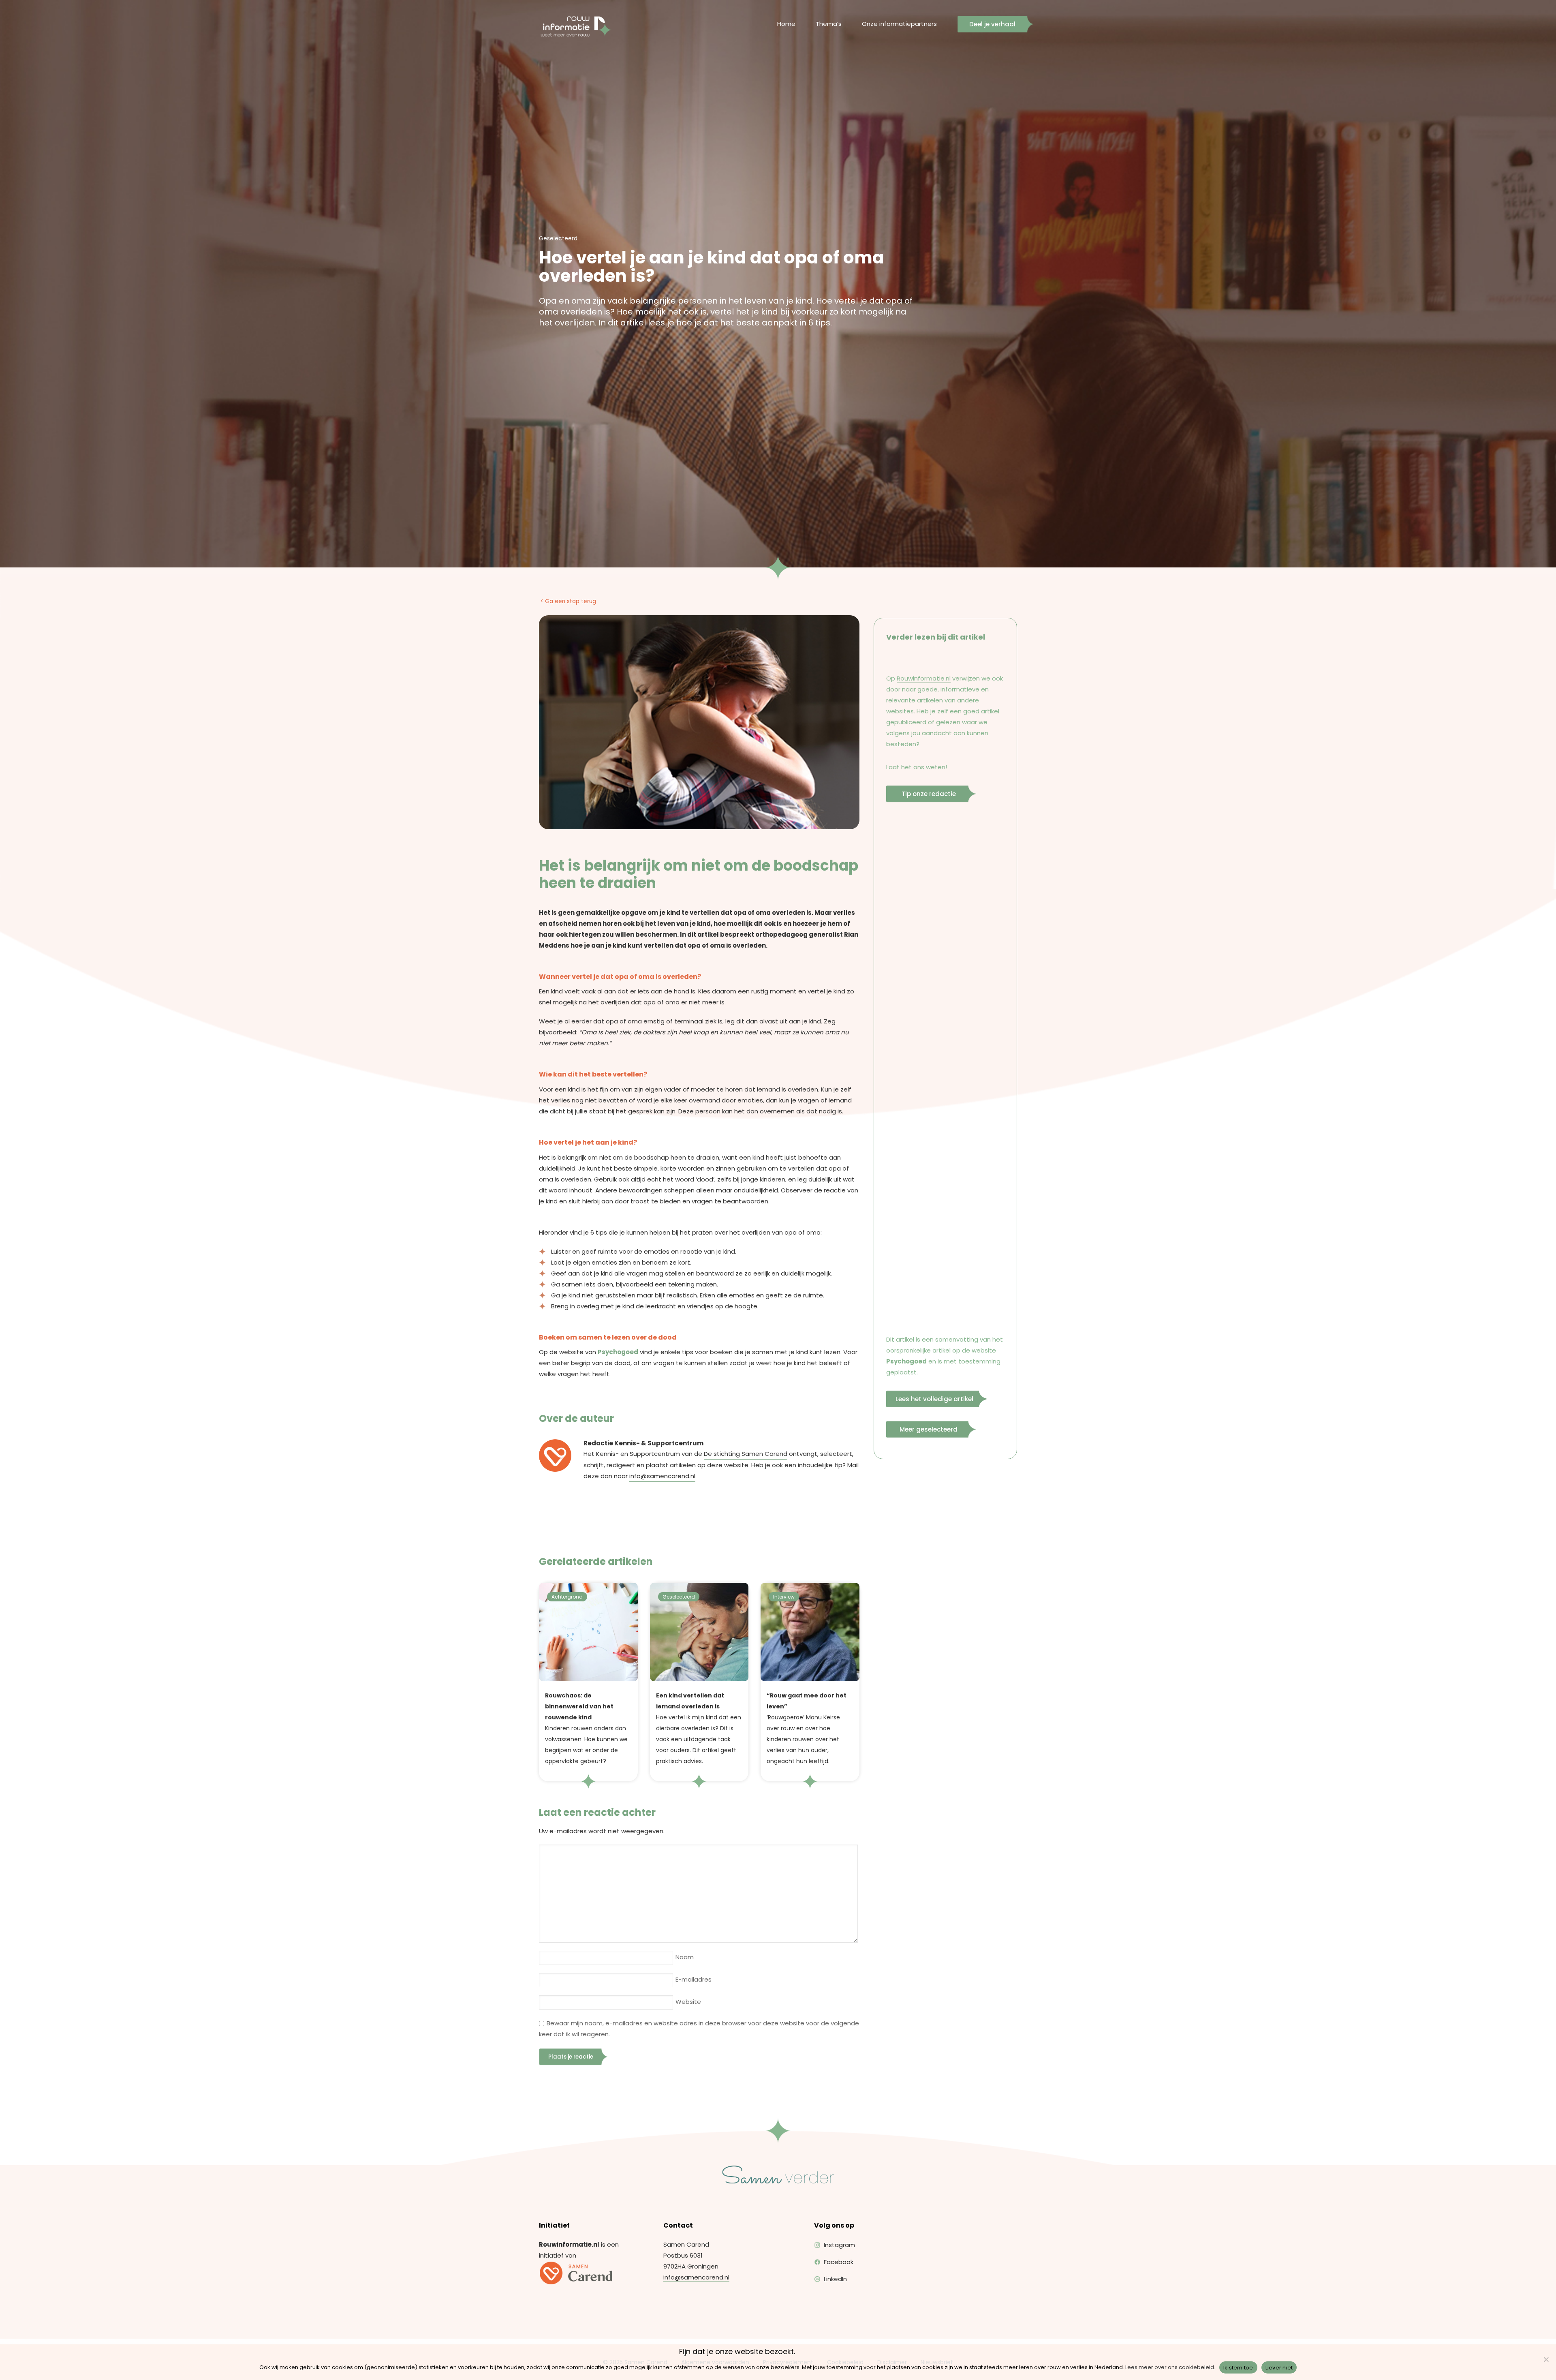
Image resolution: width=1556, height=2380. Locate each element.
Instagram (839, 2245)
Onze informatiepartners (899, 24)
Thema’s (829, 24)
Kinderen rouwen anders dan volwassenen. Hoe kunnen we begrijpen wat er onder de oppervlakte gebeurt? (586, 1728)
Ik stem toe (1238, 2368)
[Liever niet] (1546, 2359)
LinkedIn (835, 2279)
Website (688, 2002)
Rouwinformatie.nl (924, 678)
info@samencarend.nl (662, 1476)
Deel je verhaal (992, 24)
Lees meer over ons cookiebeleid (1170, 2367)
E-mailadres (694, 1979)
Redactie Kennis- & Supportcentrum (643, 1443)
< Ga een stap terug (568, 601)
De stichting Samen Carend (746, 1454)
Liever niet (1279, 2368)
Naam (685, 1957)
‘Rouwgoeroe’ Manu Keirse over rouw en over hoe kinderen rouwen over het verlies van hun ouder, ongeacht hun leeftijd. (807, 1728)
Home (786, 24)
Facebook (839, 2262)
